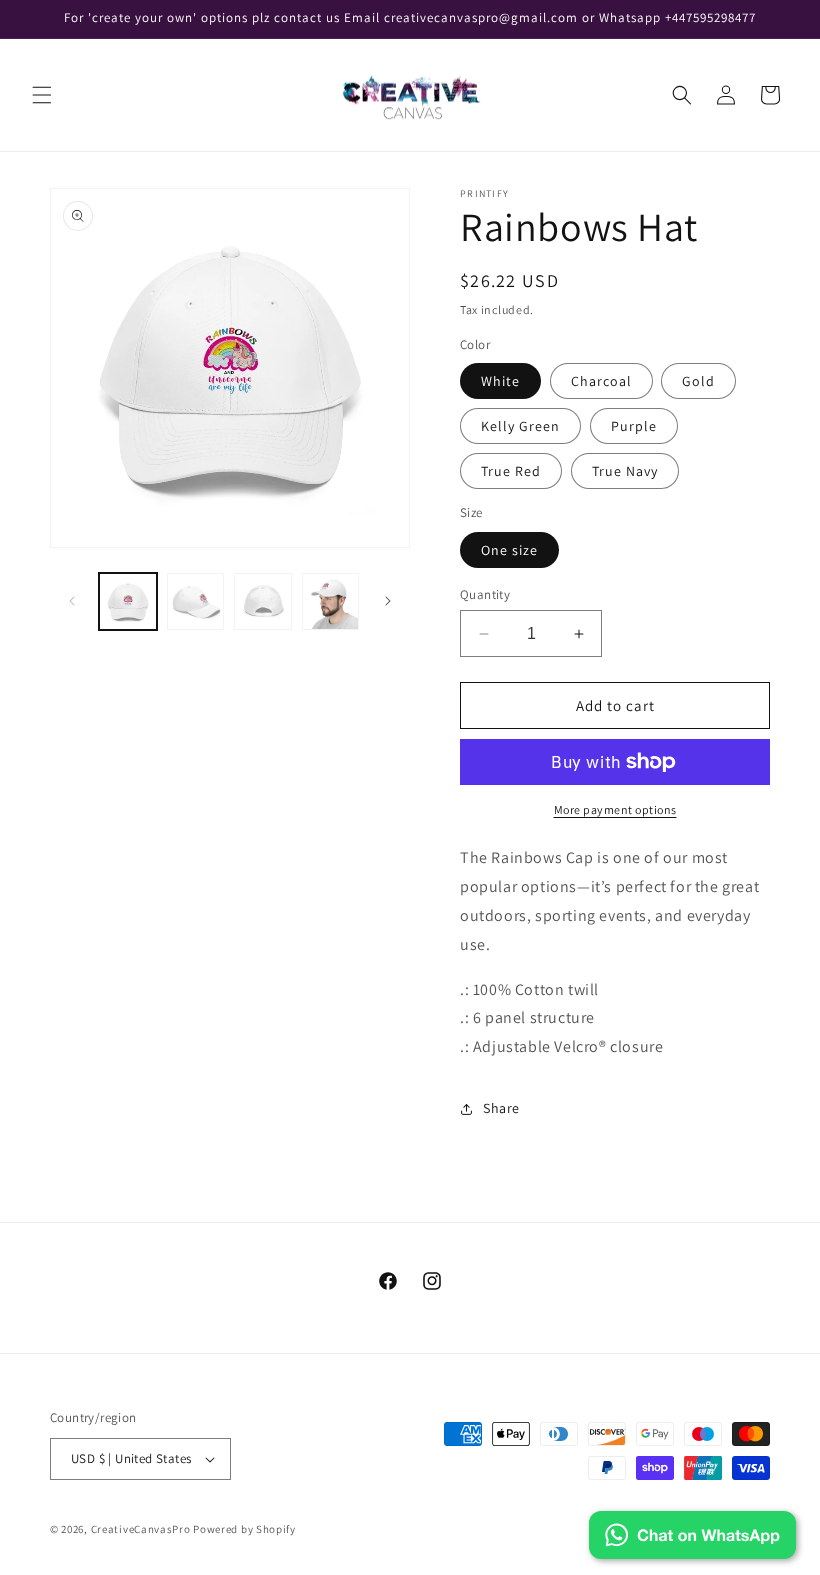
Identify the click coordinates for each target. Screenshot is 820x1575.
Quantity (485, 594)
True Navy (625, 471)
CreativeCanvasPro (141, 1529)
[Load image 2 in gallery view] (196, 602)
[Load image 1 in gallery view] (128, 602)
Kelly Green (520, 426)
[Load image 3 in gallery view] (263, 602)
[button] (42, 95)
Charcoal (601, 381)
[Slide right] (388, 601)
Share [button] (501, 1108)
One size (509, 550)
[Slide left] (72, 601)
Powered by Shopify (244, 1529)
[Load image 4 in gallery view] (331, 602)
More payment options (615, 809)
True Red (511, 471)
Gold (698, 381)
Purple (634, 426)
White (500, 381)
